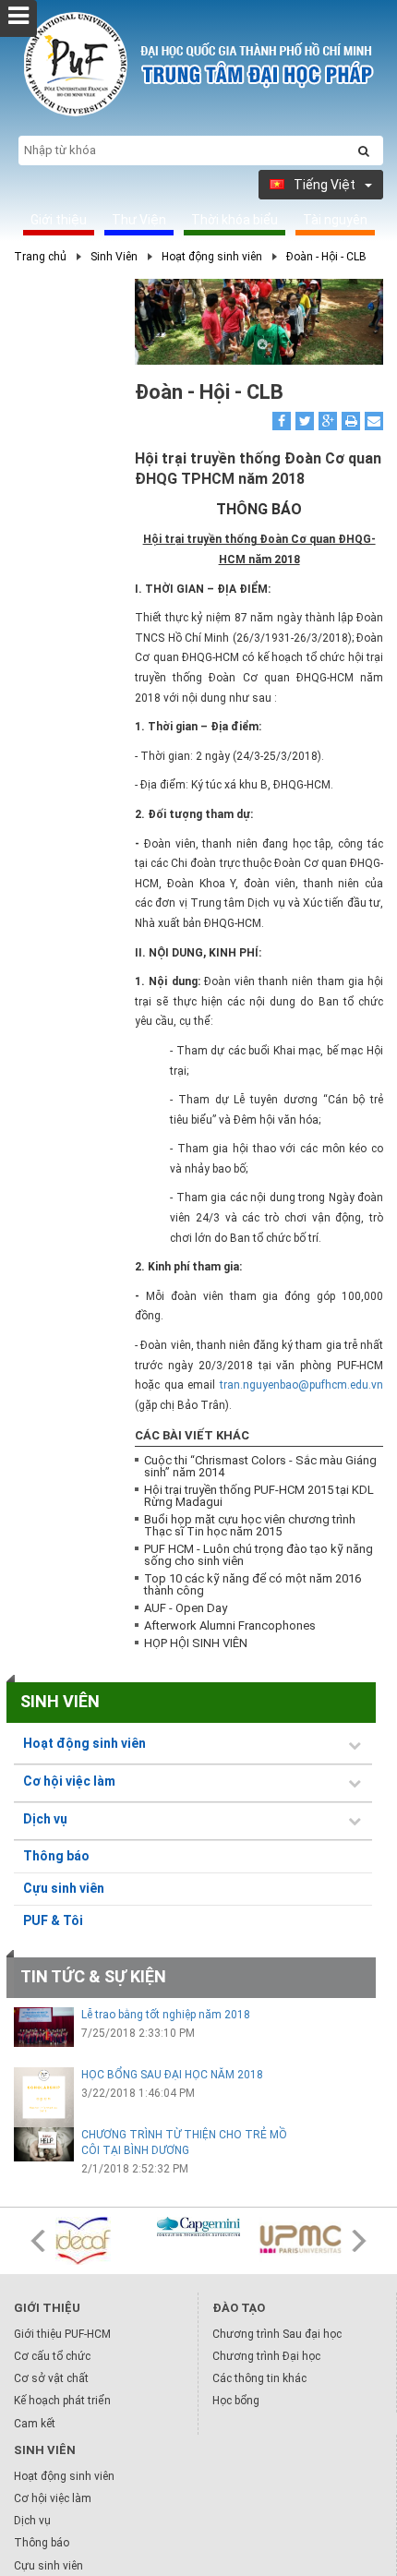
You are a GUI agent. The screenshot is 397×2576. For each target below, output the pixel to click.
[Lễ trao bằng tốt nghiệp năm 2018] (44, 2027)
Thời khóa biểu (235, 220)
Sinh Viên (114, 257)
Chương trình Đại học (266, 2356)
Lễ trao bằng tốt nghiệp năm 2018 (166, 2015)
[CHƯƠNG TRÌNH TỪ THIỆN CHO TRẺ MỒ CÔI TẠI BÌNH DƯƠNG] (44, 2144)
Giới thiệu (59, 220)
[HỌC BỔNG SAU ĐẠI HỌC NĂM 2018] (44, 2097)
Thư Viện (139, 220)
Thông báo (56, 1856)
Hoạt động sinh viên (212, 257)
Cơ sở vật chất (51, 2378)
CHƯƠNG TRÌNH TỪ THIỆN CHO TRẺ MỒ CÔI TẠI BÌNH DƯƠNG (184, 2143)
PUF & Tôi (53, 1920)
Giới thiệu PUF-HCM (62, 2334)
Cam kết (35, 2424)
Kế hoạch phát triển (62, 2401)
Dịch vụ (32, 2521)
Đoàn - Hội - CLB (326, 257)
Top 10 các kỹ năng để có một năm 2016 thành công (253, 1584)
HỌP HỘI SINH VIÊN (196, 1643)
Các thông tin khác (259, 2378)
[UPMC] (300, 2240)
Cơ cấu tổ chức (52, 2356)
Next (359, 2241)
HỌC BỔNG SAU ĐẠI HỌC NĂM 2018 (172, 2075)
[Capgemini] (198, 2227)
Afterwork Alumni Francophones (230, 1625)
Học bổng (236, 2401)
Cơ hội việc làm (53, 2498)
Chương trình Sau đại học (277, 2334)
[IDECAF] (97, 2241)
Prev (38, 2241)
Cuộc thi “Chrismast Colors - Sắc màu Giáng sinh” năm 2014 (260, 1466)
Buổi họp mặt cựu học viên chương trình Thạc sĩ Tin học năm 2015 (250, 1525)
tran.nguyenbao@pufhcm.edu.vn (301, 1385)
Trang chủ (40, 257)
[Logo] (198, 116)
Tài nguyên (335, 220)
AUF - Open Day (186, 1608)
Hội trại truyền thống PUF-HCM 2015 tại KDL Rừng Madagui (259, 1496)
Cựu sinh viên (64, 1888)
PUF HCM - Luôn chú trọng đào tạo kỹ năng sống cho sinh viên (259, 1555)
